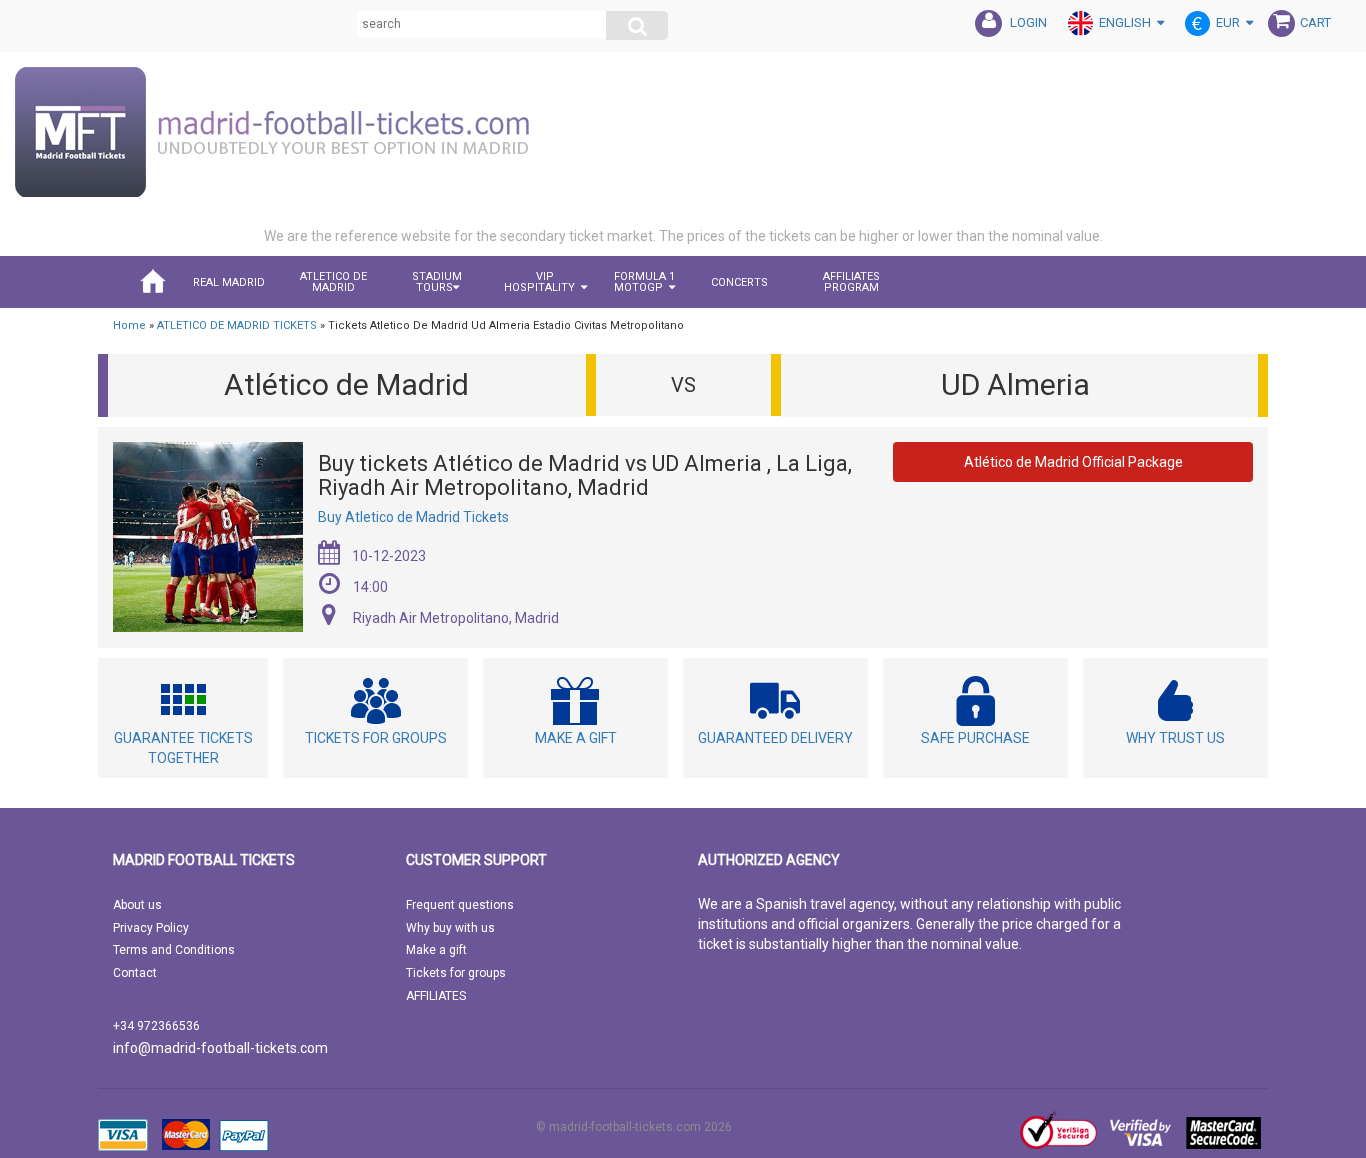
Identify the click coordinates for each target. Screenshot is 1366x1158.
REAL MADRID (229, 282)
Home (129, 325)
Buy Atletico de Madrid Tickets (413, 517)
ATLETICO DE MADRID (333, 282)
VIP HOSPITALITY (539, 282)
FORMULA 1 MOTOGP (644, 282)
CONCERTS (739, 282)
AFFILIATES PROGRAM (851, 282)
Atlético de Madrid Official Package (1073, 462)
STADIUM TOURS (437, 282)
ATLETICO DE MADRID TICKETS (237, 325)
